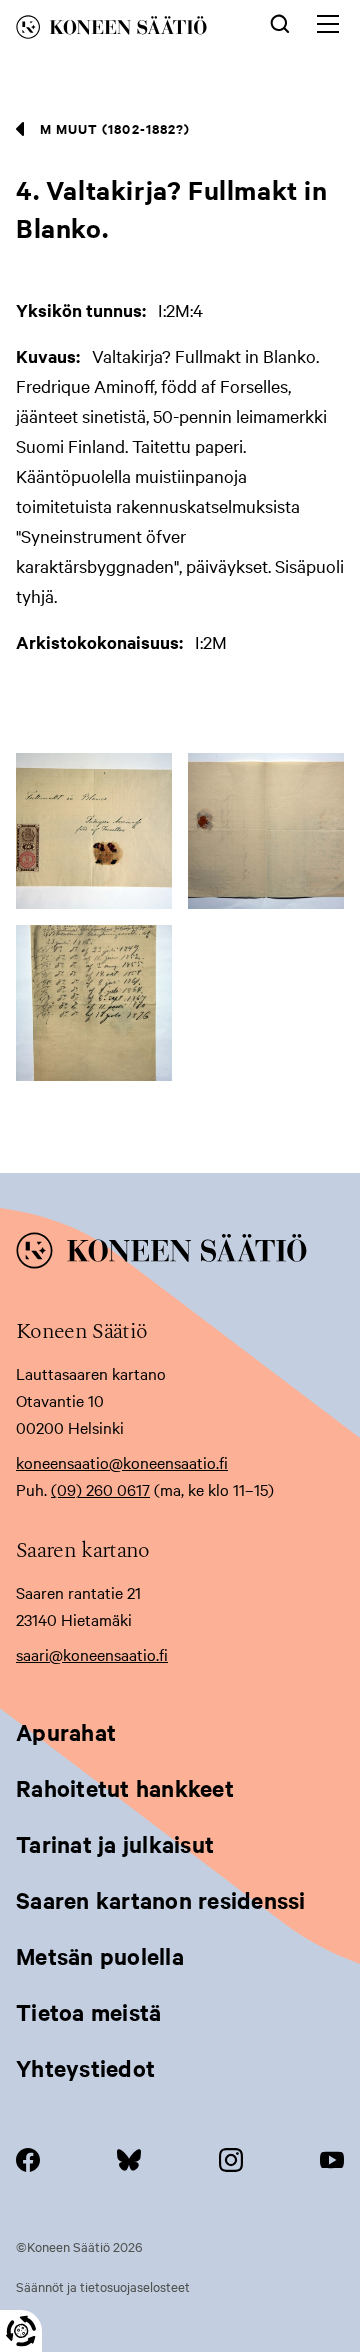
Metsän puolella (100, 1956)
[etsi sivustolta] (280, 22)
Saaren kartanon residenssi (161, 1900)
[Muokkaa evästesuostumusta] (21, 2331)
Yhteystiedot (85, 2068)
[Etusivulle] (126, 30)
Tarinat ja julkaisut (115, 1844)
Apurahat (66, 1732)
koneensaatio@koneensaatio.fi (122, 1462)
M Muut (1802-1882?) (115, 128)
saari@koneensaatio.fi (92, 1654)
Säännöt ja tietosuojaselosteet (103, 2286)
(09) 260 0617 (100, 1489)
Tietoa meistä (88, 2012)
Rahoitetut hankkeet (125, 1788)
